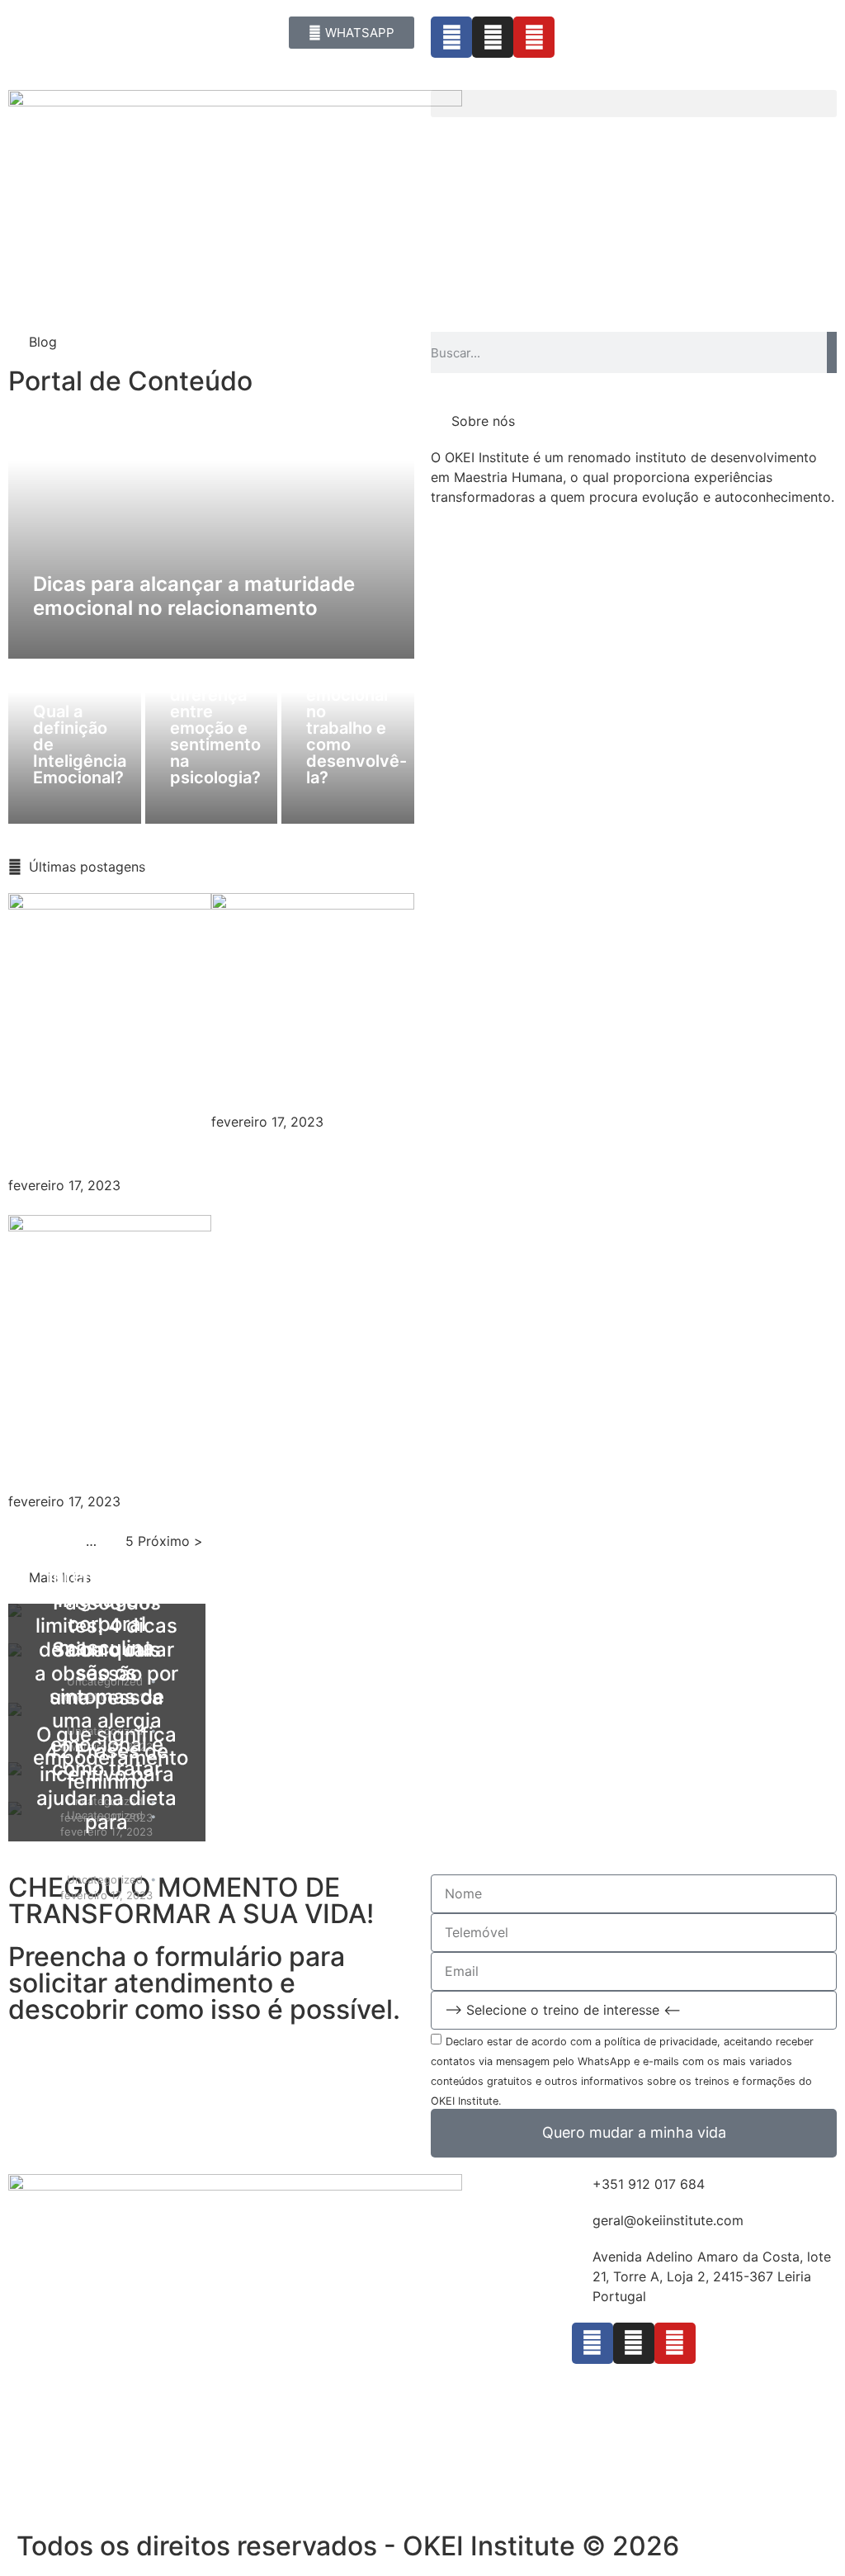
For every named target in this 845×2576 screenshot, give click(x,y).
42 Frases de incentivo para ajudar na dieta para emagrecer (106, 1798)
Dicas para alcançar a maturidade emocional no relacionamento (194, 596)
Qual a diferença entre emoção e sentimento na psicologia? (215, 728)
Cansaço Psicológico (283, 1066)
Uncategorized (105, 1879)
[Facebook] (451, 37)
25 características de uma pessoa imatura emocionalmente (113, 1399)
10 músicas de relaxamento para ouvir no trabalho (97, 1098)
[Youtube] (534, 37)
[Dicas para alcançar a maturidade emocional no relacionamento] (212, 535)
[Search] (832, 352)
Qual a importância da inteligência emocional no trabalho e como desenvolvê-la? (356, 703)
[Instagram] (493, 37)
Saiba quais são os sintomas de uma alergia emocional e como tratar (107, 1709)
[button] (634, 104)
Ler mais (35, 1205)
